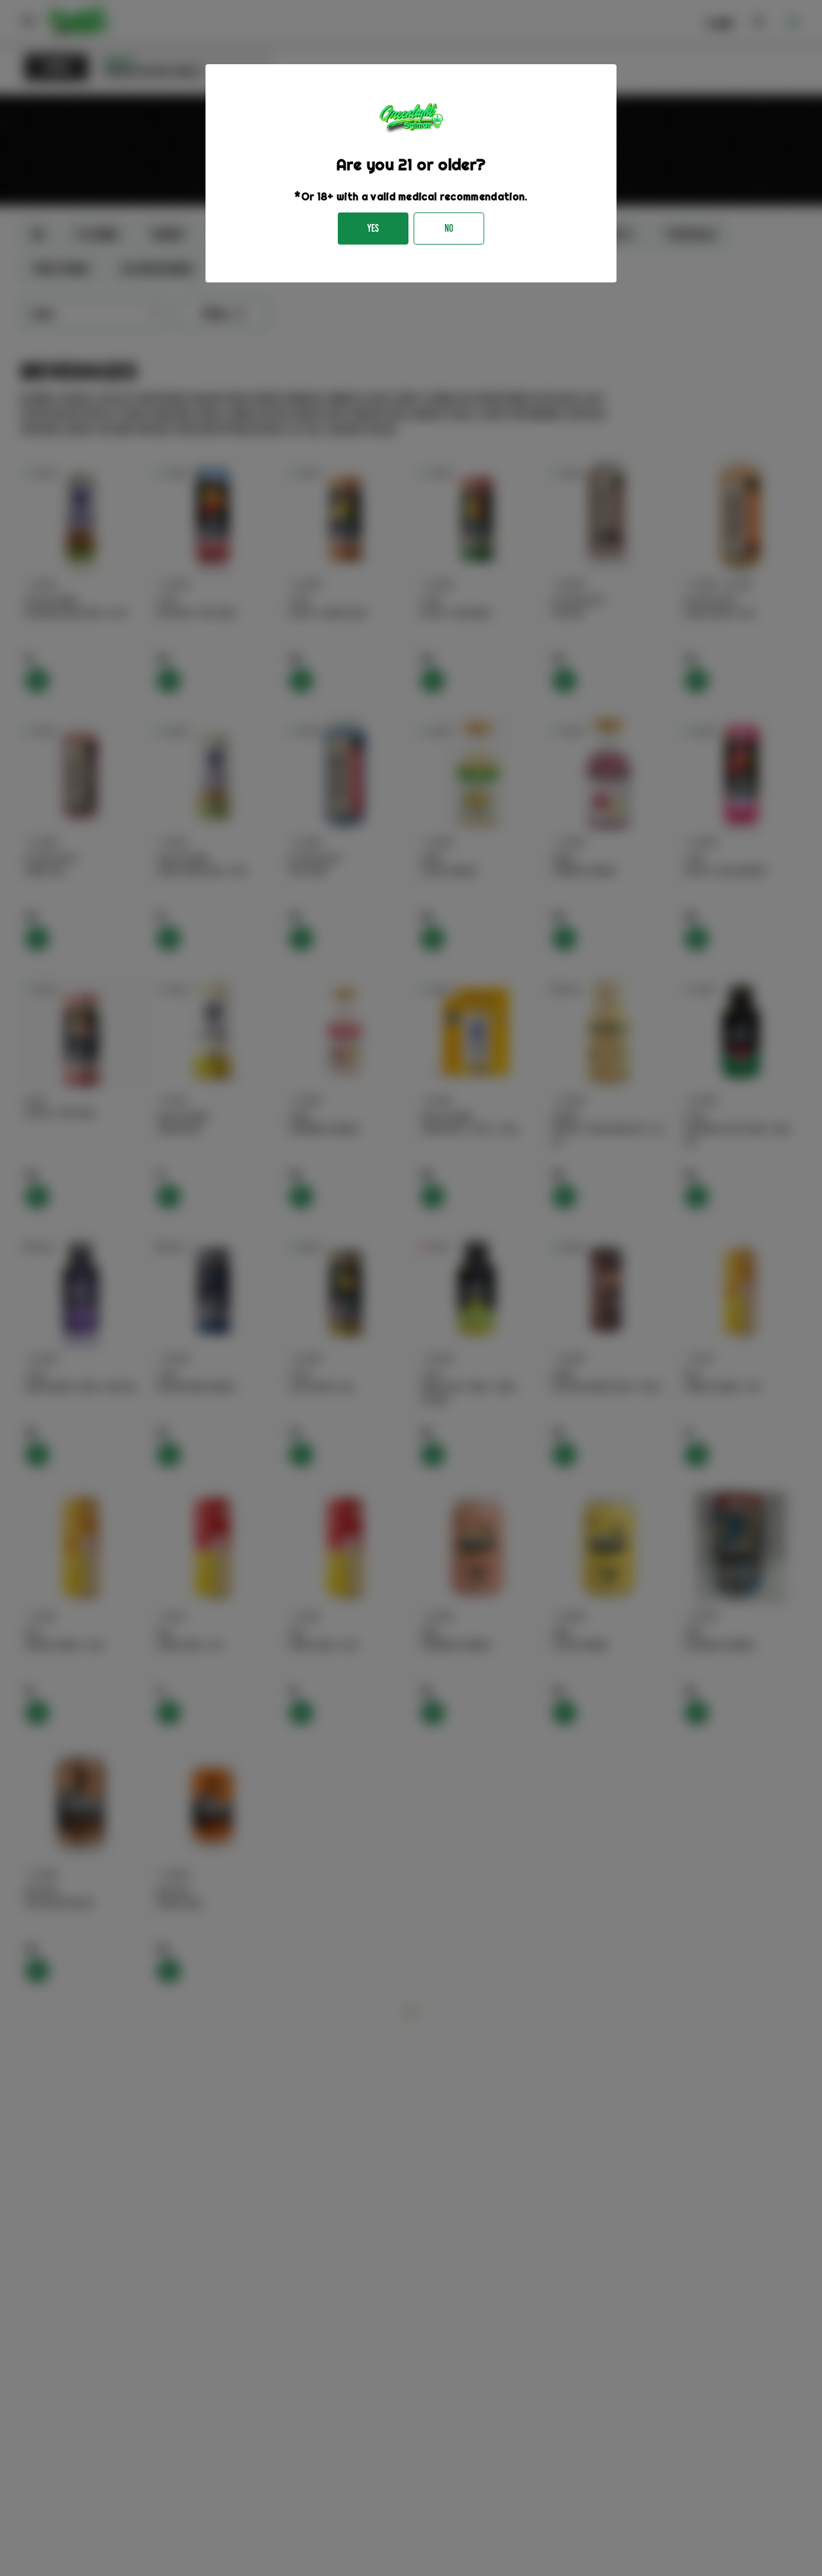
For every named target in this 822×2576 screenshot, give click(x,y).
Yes (373, 228)
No (449, 228)
